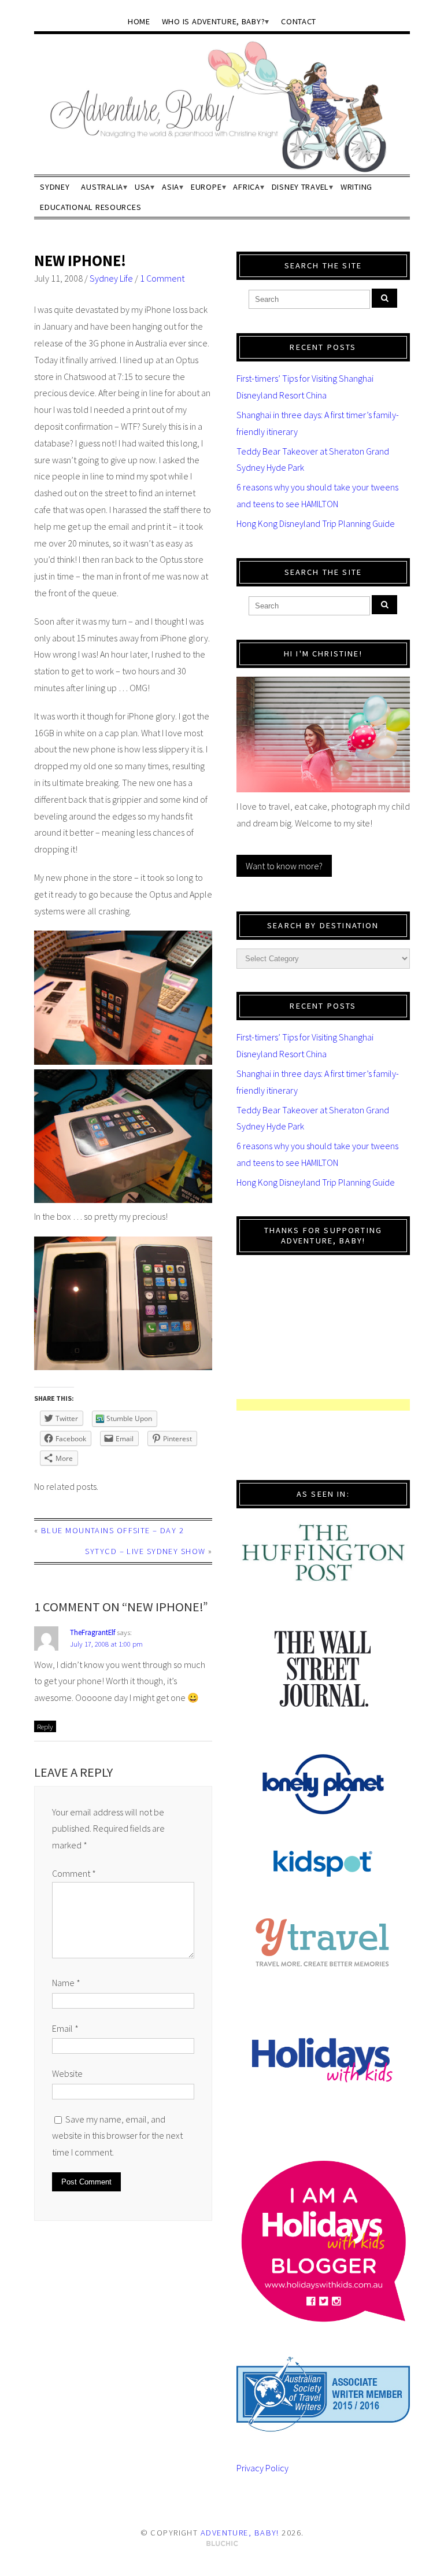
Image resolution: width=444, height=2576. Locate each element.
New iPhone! (80, 261)
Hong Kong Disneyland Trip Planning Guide (316, 523)
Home (139, 21)
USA (143, 187)
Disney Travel (300, 187)
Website (67, 2073)
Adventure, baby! (240, 2533)
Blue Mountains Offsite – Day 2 (112, 1530)
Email (65, 2028)
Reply (45, 1726)
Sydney (55, 187)
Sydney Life (111, 278)
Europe (206, 187)
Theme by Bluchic (222, 2544)
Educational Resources (90, 207)
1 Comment (162, 278)
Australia (102, 187)
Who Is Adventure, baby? (214, 21)
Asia (171, 187)
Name (66, 1983)
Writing (356, 187)
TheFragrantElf (92, 1632)
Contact (299, 21)
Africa (246, 187)
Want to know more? (284, 866)
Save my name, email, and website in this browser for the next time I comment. (117, 2136)
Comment (74, 1873)
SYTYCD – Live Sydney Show (145, 1551)
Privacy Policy (262, 2468)
